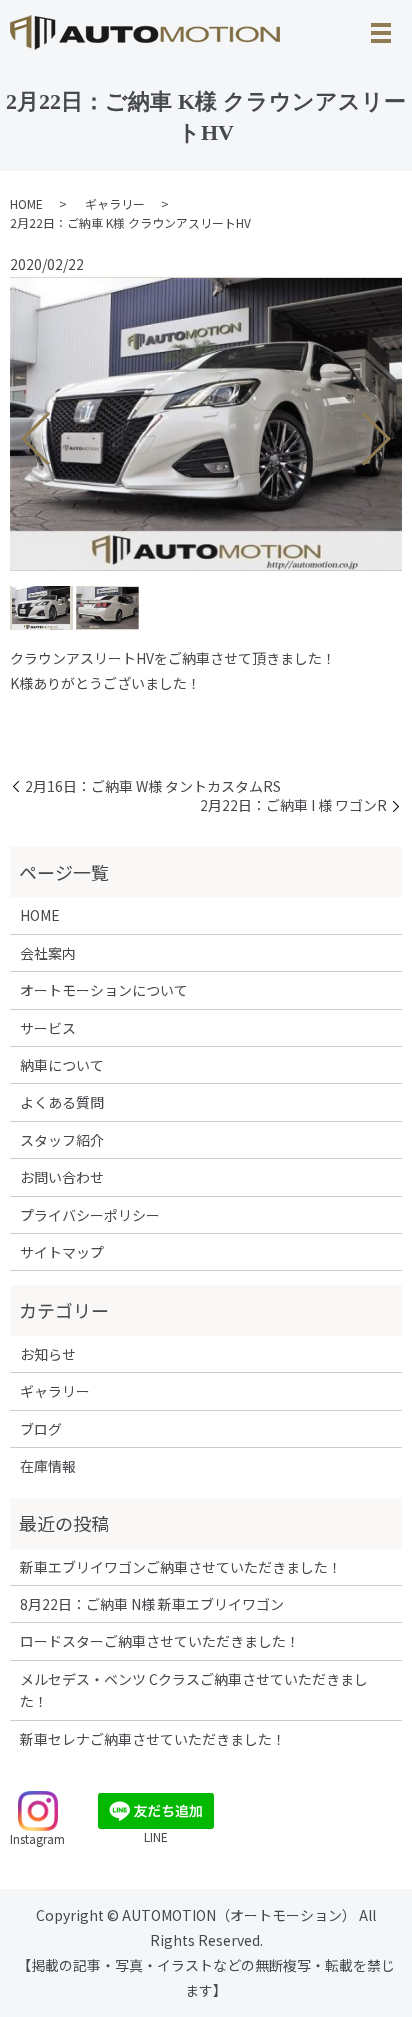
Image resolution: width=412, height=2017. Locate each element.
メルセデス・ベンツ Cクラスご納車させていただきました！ (194, 1690)
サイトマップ (62, 1252)
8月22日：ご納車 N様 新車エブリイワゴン (152, 1604)
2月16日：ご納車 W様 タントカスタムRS (153, 786)
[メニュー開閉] (381, 33)
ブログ (41, 1429)
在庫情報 (48, 1466)
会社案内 (48, 953)
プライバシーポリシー (90, 1215)
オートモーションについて (104, 990)
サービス (48, 1028)
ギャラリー (115, 203)
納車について (62, 1065)
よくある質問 (62, 1102)
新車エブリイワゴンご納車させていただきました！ (181, 1567)
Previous (19, 430)
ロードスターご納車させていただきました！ (160, 1641)
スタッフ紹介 (62, 1140)
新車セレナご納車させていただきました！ (153, 1739)
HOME (26, 203)
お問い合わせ (62, 1177)
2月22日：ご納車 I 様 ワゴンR (293, 805)
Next (393, 430)
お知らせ (48, 1354)
